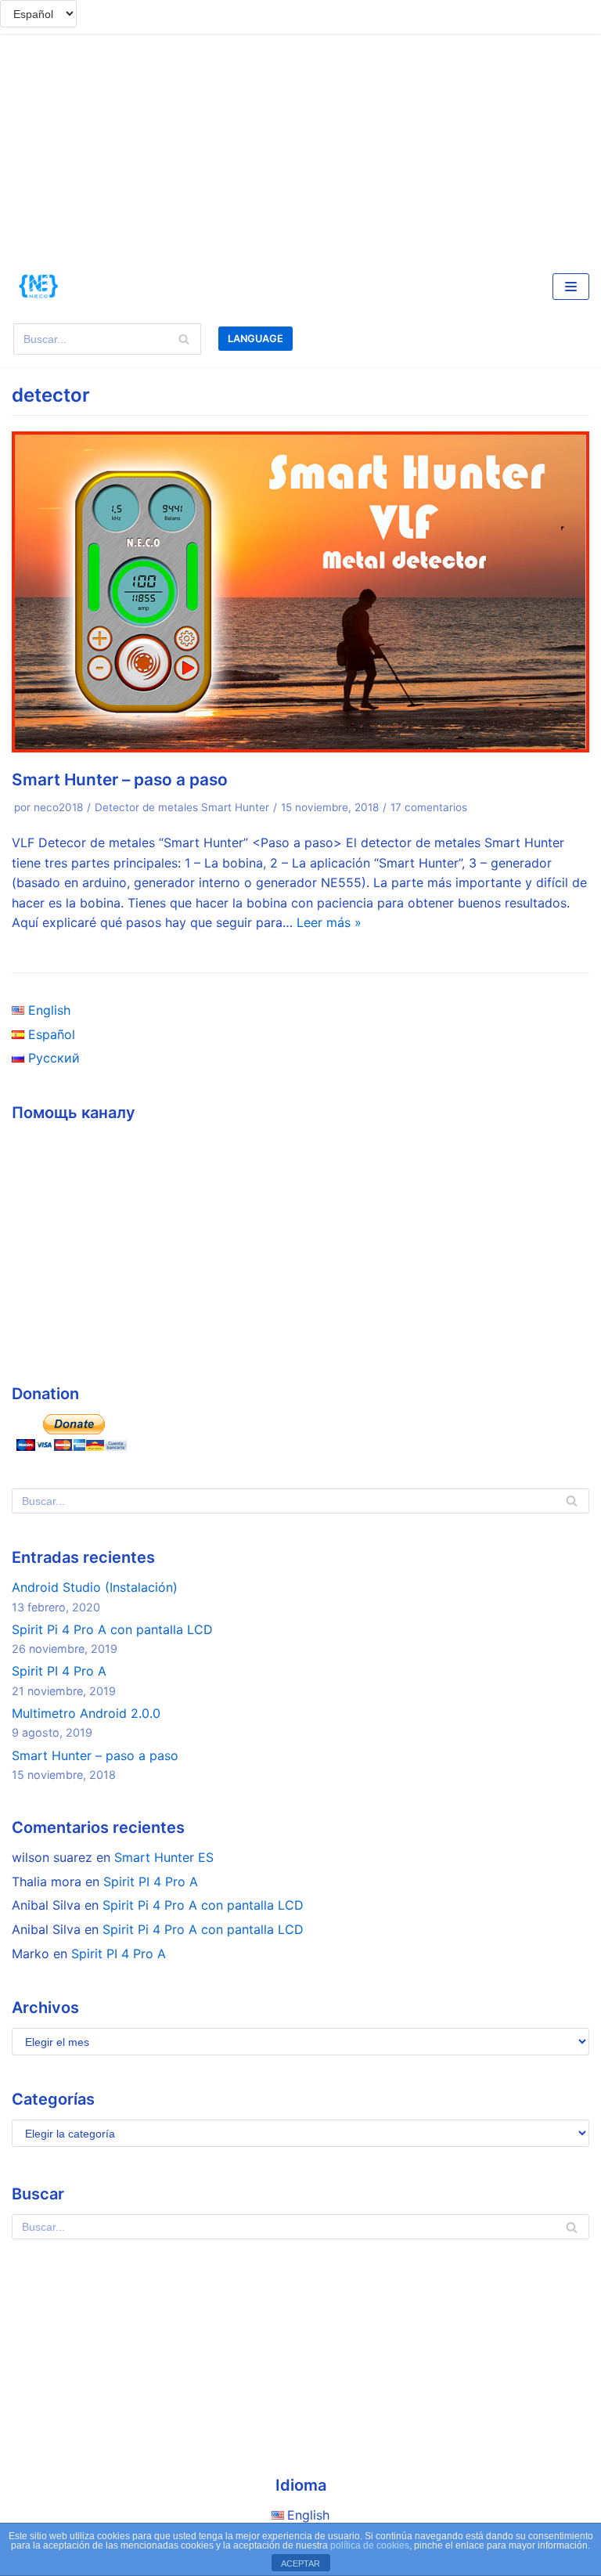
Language (256, 339)
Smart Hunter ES (164, 1857)
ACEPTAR (300, 2563)
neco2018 (58, 807)
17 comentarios (429, 807)
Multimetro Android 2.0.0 (86, 1713)
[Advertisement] (300, 145)
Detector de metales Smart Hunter (182, 807)
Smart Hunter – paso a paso (120, 779)
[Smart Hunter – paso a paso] (300, 748)
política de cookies (370, 2545)
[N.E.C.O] (39, 287)
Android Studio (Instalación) (95, 1587)
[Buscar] (184, 339)
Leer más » (329, 922)
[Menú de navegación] (571, 287)
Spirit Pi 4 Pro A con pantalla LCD (112, 1629)
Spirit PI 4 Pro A (59, 1671)
